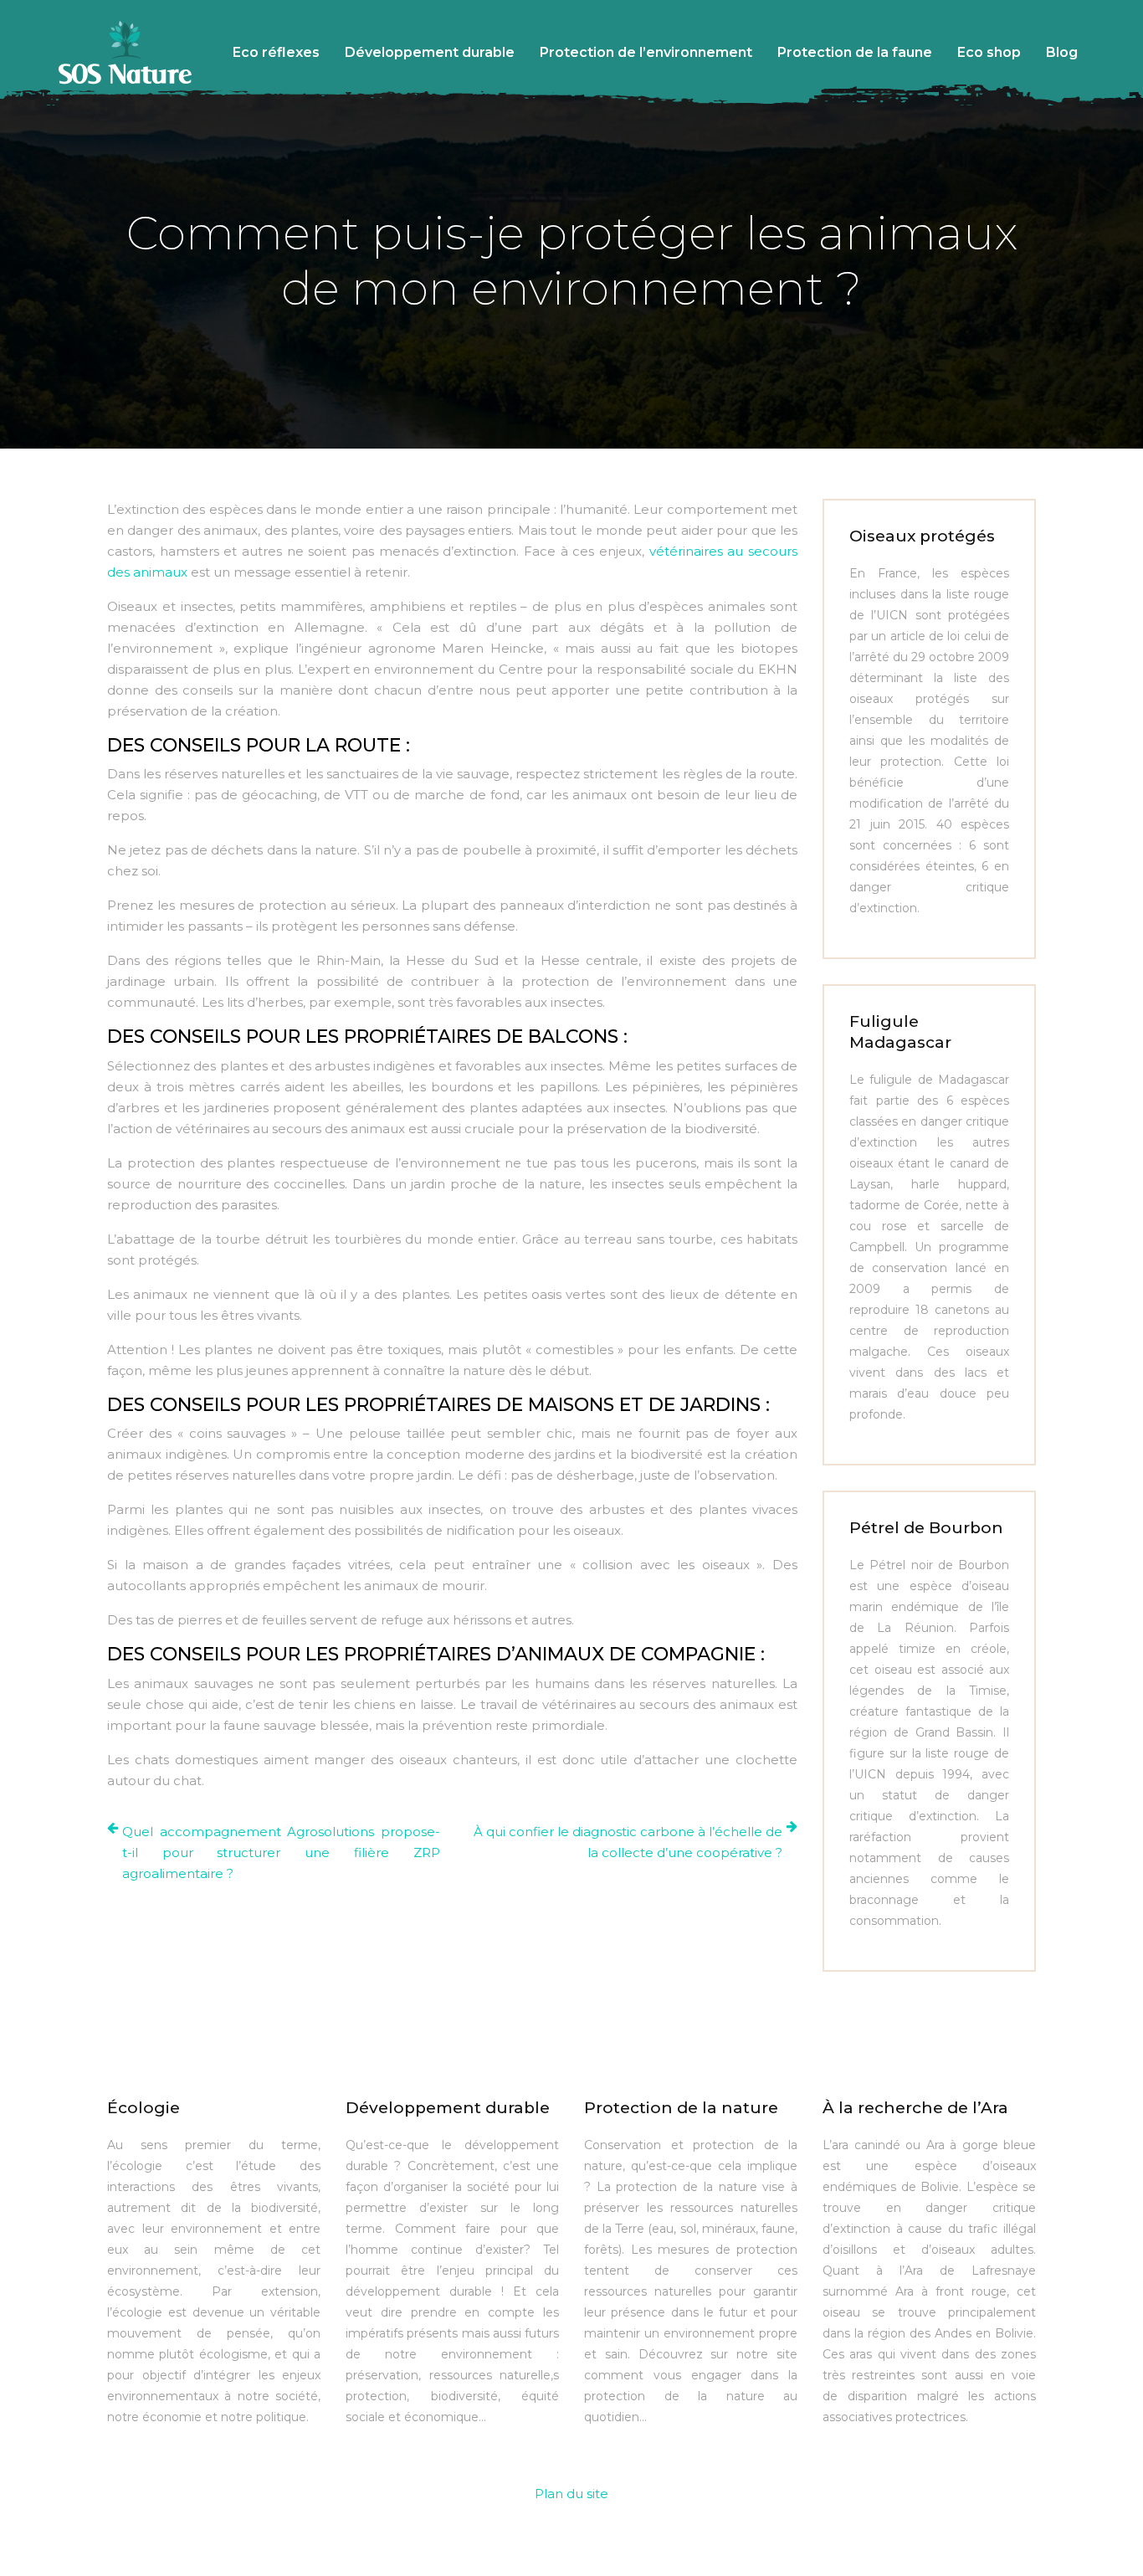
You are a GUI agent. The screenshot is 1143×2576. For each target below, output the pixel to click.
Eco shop (989, 52)
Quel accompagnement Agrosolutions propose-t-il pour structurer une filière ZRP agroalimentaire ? (281, 1852)
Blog (1062, 52)
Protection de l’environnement (646, 52)
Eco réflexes (276, 52)
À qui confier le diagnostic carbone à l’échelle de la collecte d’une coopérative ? (628, 1842)
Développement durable (430, 52)
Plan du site (571, 2494)
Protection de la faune (855, 52)
